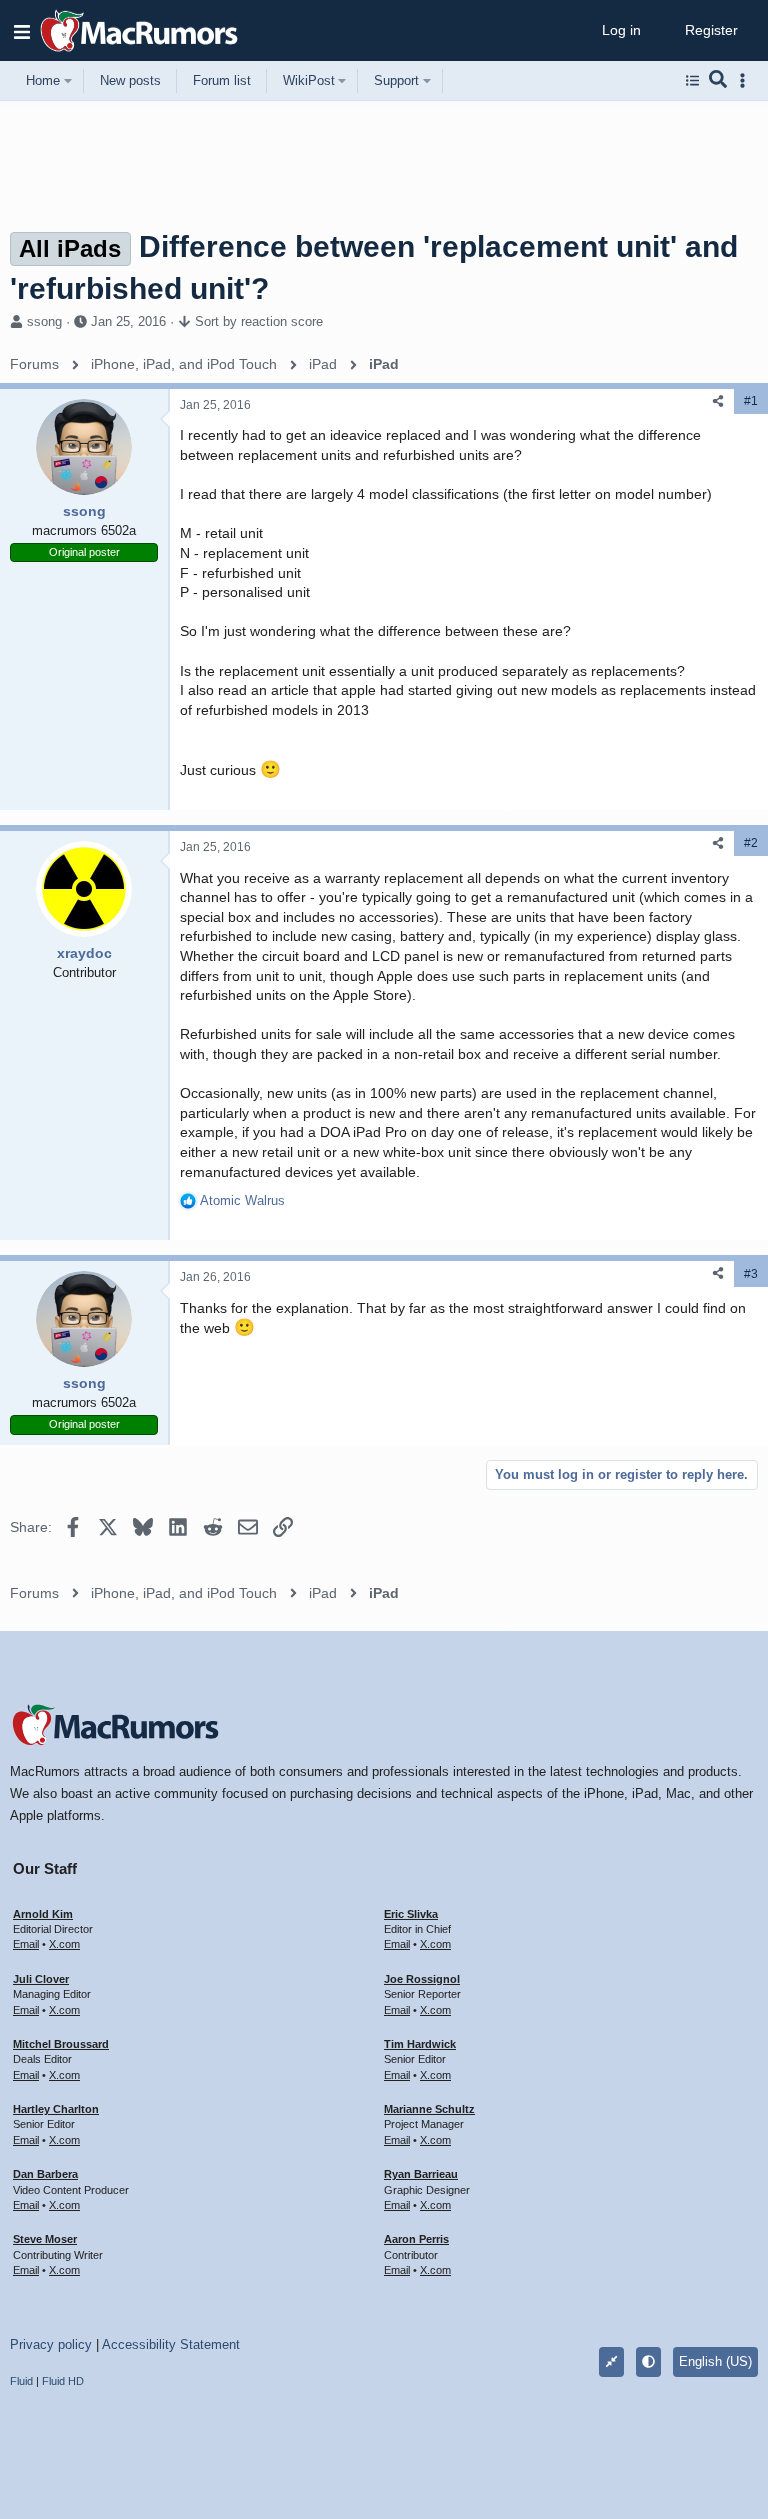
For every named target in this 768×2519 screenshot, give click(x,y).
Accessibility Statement (171, 2344)
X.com (64, 1944)
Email (26, 1944)
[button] (22, 31)
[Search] (718, 81)
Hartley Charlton (56, 2109)
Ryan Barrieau (421, 2174)
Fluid (21, 2381)
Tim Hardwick (420, 2044)
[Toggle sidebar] (746, 80)
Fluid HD (63, 2381)
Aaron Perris (416, 2239)
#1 (751, 401)
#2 (751, 843)
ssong (44, 321)
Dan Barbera (45, 2174)
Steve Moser (45, 2239)
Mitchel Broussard (61, 2044)
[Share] (718, 401)
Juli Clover (41, 1979)
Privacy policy (51, 2344)
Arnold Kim (43, 1914)
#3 (751, 1274)
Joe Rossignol (422, 1979)
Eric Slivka (411, 1914)
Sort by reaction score (259, 321)
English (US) (715, 2361)
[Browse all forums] (692, 81)
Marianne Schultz (429, 2109)
